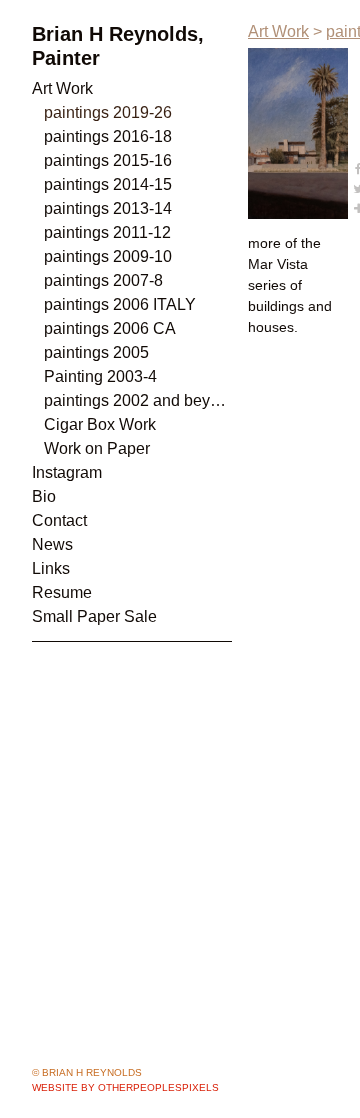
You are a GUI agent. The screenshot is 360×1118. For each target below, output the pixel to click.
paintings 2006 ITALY (120, 304)
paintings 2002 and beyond (138, 400)
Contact (59, 520)
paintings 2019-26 (108, 112)
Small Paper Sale (94, 616)
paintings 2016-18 (108, 136)
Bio (44, 496)
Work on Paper (97, 448)
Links (51, 568)
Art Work (62, 88)
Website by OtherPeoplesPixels (125, 1087)
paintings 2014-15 (108, 184)
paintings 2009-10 (108, 256)
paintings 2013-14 (108, 208)
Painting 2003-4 (100, 376)
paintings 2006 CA (110, 328)
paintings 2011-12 (107, 232)
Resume (62, 592)
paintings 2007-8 (103, 280)
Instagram (67, 472)
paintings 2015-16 (108, 160)
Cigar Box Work (100, 424)
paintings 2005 (96, 352)
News (52, 544)
